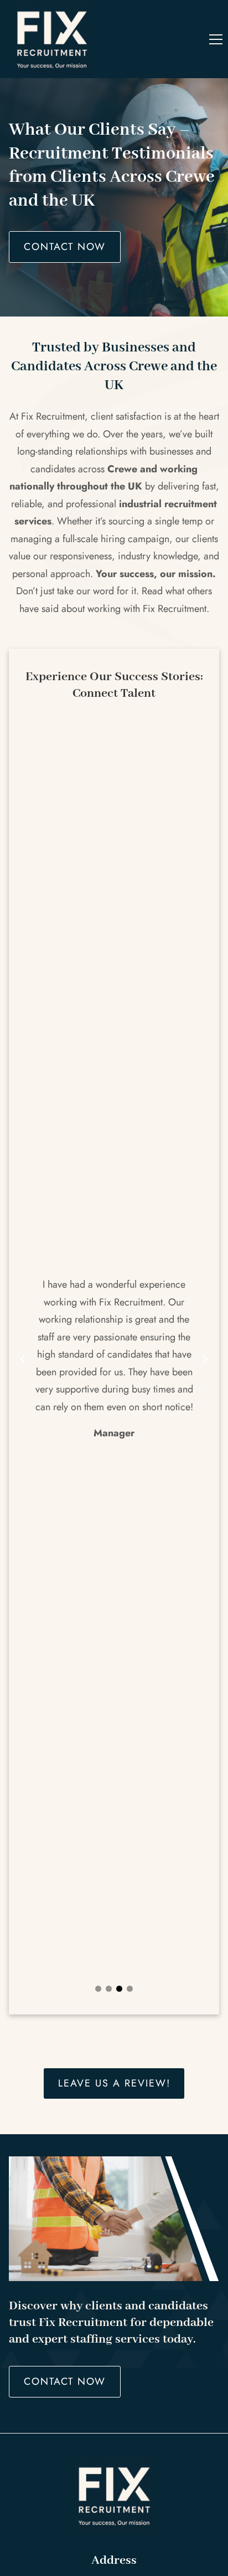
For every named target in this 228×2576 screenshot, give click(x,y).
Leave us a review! (114, 2083)
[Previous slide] (23, 1359)
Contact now (65, 247)
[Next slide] (205, 1359)
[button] (216, 39)
